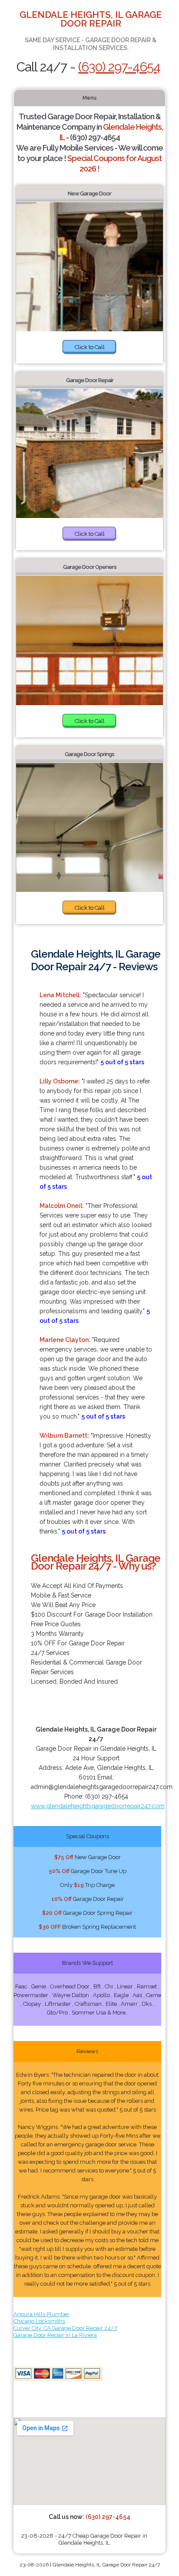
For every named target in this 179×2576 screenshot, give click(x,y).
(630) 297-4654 (119, 67)
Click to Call (90, 347)
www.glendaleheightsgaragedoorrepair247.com (98, 1806)
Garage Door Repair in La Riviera (55, 2335)
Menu (89, 98)
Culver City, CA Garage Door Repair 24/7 (65, 2328)
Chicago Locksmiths (39, 2321)
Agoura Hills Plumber (41, 2314)
